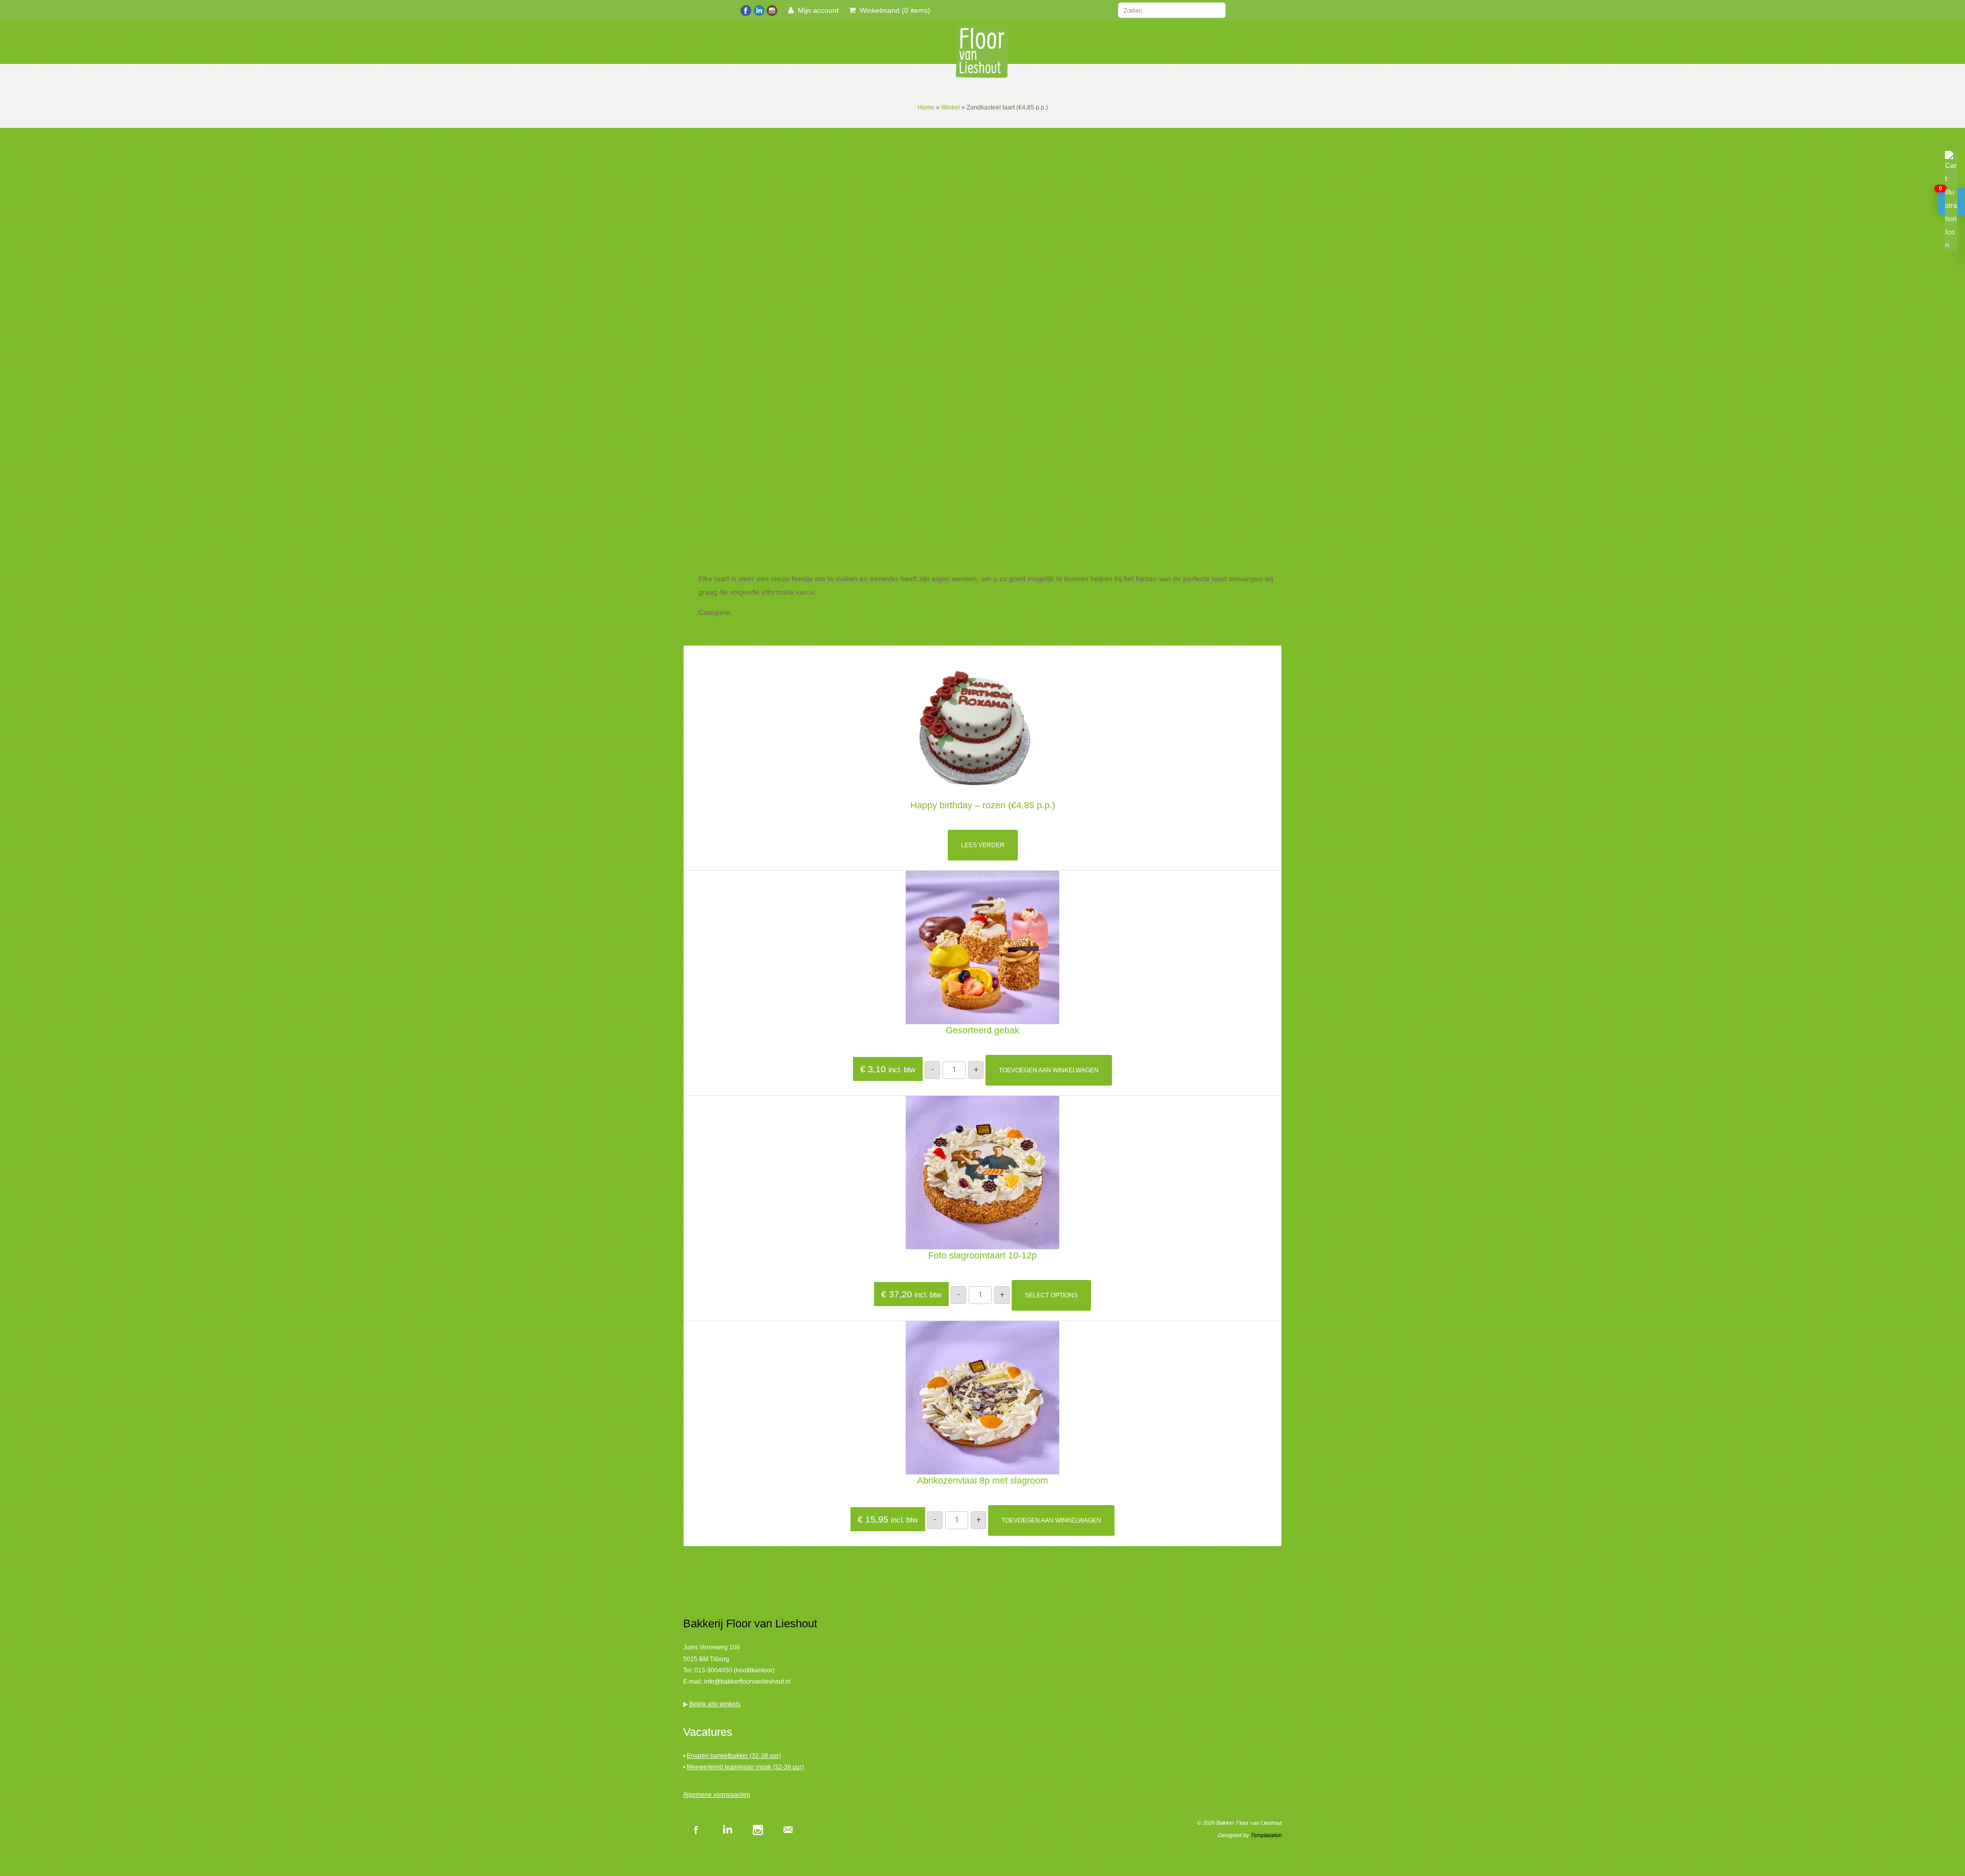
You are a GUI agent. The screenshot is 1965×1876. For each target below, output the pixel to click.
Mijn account (816, 10)
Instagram (757, 1829)
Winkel (951, 107)
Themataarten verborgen (775, 612)
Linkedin (727, 1829)
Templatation (1266, 1835)
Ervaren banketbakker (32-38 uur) (734, 1756)
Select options (1051, 1295)
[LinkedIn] (759, 9)
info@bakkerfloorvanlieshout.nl (747, 1682)
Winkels (851, 43)
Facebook (696, 1829)
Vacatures (897, 43)
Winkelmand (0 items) (893, 10)
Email (788, 1829)
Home (759, 43)
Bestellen (805, 43)
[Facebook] (746, 9)
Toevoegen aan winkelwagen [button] (1049, 1070)
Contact (1112, 43)
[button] (1951, 202)
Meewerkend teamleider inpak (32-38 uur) (745, 1767)
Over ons (1066, 43)
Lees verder (983, 845)
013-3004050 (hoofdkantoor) (735, 1670)
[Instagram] (771, 9)
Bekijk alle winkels (715, 1704)
